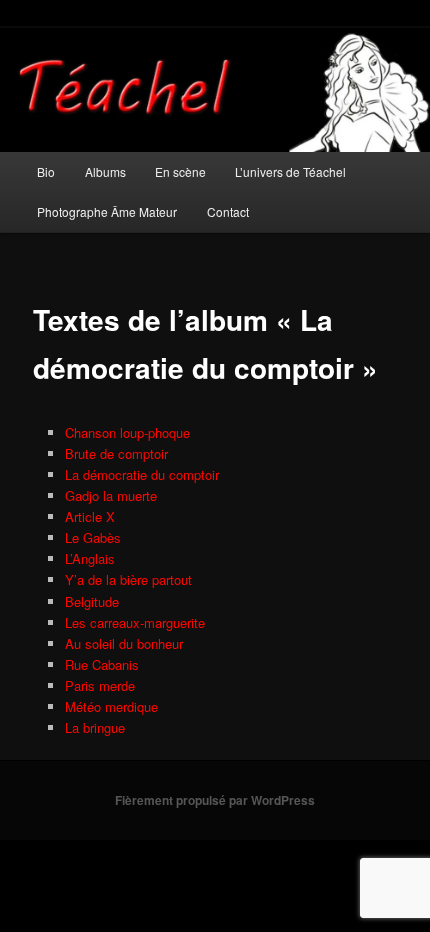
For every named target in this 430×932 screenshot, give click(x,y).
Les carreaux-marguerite (135, 622)
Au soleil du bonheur (124, 643)
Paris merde (100, 685)
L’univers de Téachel (290, 171)
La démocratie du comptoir (142, 474)
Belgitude (92, 601)
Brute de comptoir (116, 453)
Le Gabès (93, 537)
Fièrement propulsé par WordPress (215, 800)
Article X (90, 516)
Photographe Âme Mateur (107, 211)
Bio (46, 171)
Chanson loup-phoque (127, 432)
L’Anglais (90, 558)
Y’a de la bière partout (128, 579)
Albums (105, 171)
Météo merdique (111, 706)
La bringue (95, 727)
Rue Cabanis (102, 664)
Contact (228, 211)
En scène (180, 171)
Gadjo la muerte (111, 495)
